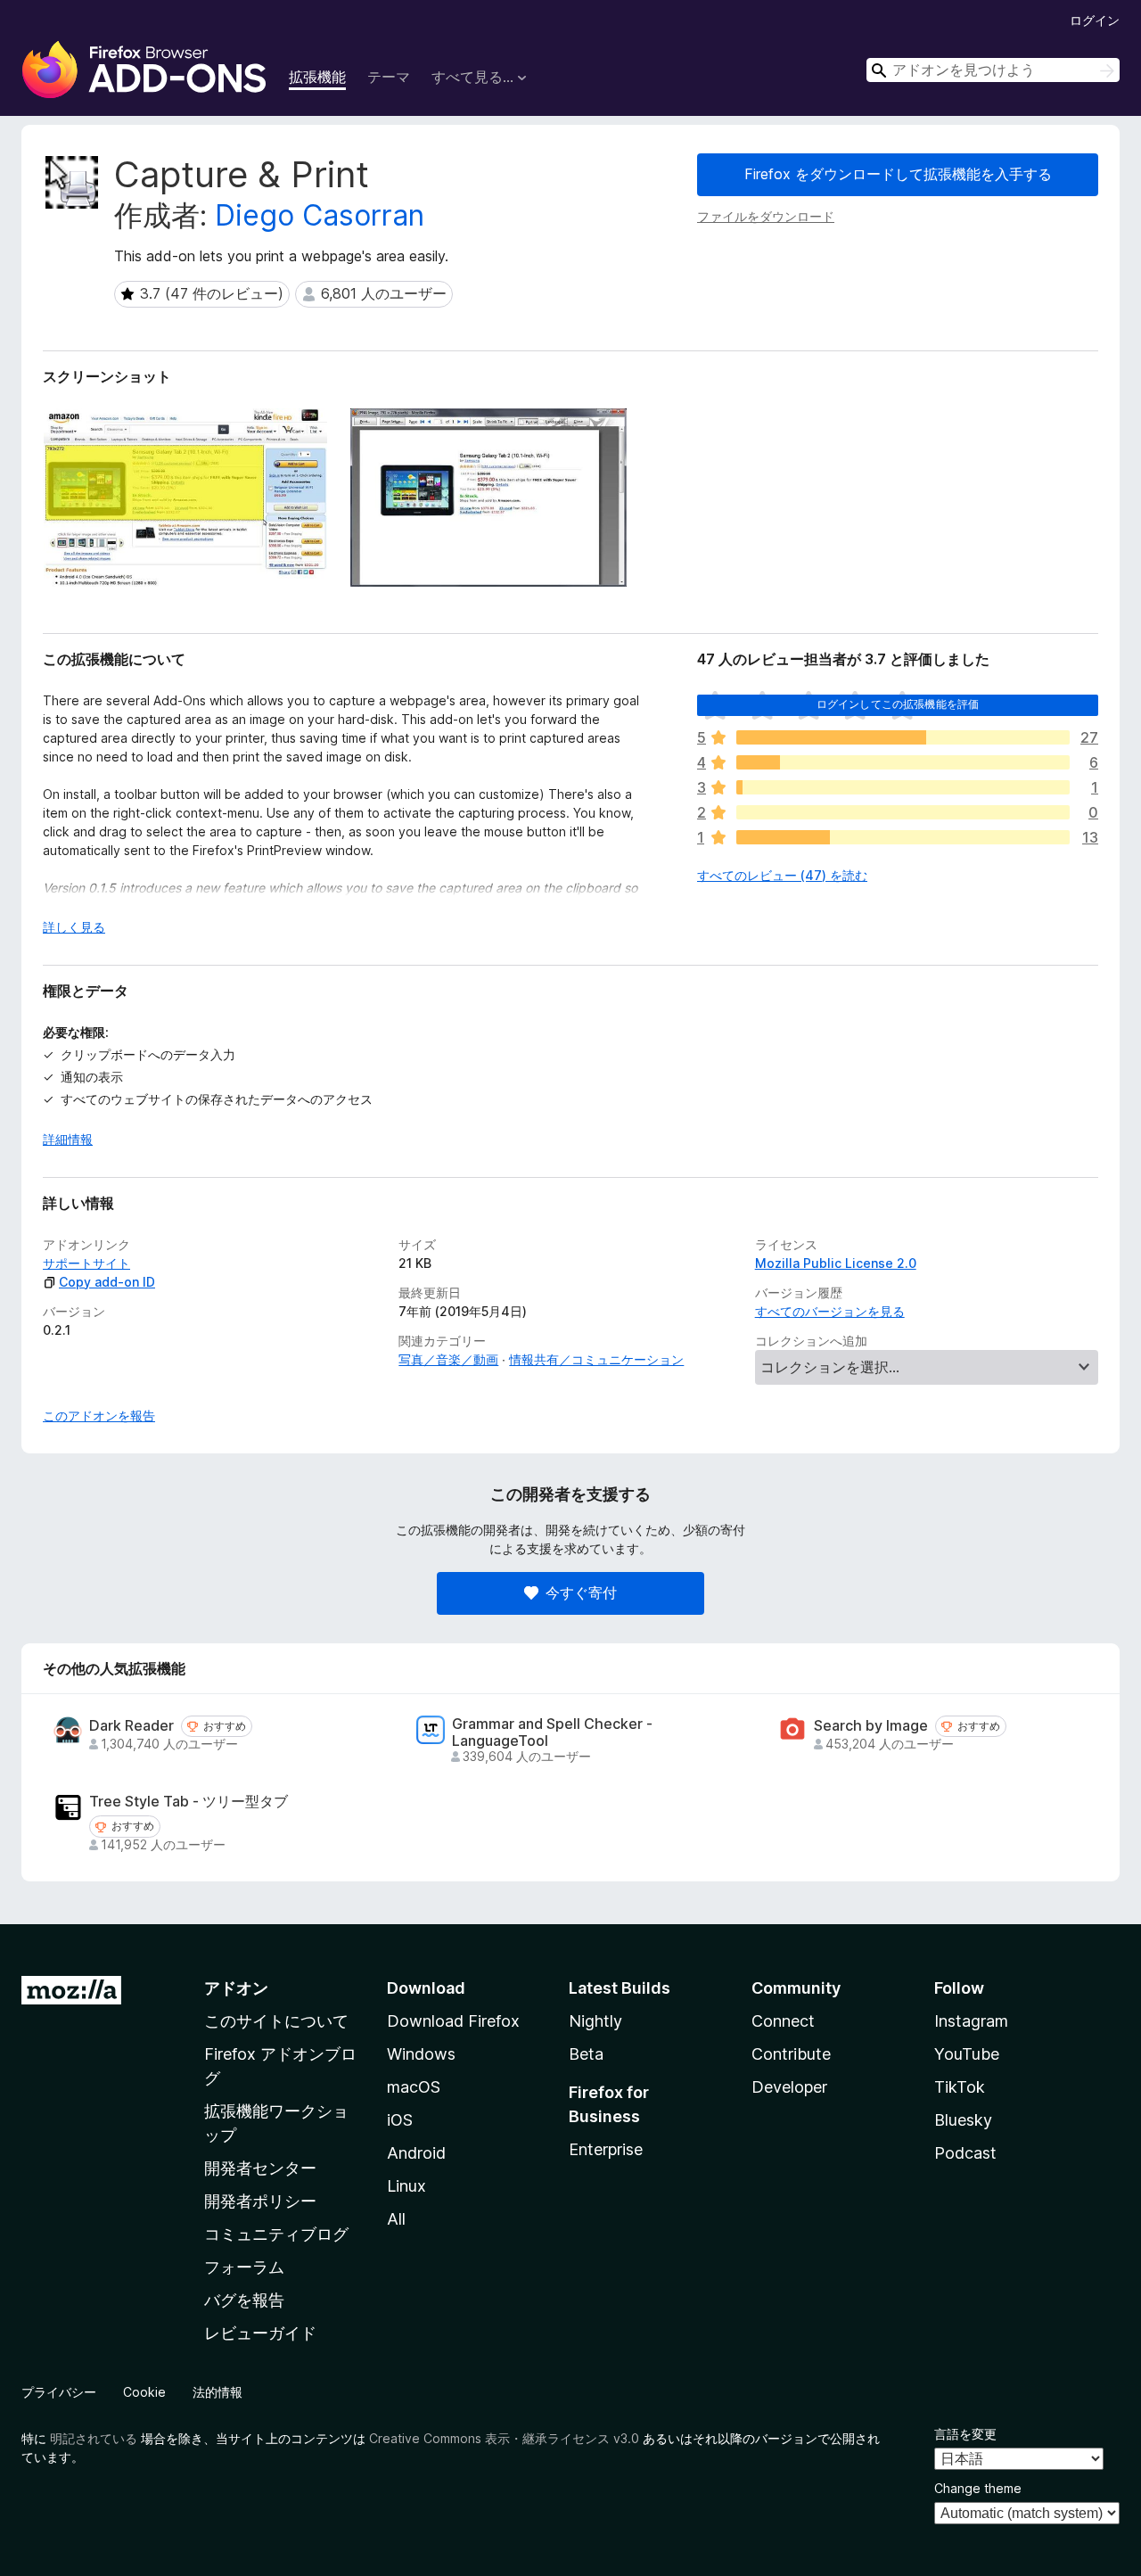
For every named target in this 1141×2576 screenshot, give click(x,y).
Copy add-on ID (107, 1282)
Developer (789, 2087)
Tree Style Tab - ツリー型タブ (189, 1802)
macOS (414, 2087)
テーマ (389, 77)
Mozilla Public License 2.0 (836, 1263)
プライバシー (59, 2392)
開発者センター (260, 2168)
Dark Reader (131, 1726)
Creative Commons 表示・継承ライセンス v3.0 (504, 2438)
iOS (400, 2120)
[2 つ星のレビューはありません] (903, 812)
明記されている (94, 2438)
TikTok (960, 2087)
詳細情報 (68, 1139)
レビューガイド (260, 2333)
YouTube (967, 2054)
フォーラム (244, 2267)
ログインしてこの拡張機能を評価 (898, 704)
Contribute (791, 2054)
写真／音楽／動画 (448, 1359)
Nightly (595, 2021)
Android (416, 2153)
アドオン (236, 1988)
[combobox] (993, 70)
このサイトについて (276, 2021)
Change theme (978, 2488)
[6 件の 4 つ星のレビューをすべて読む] (903, 762)
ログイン (1095, 20)
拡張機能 (317, 77)
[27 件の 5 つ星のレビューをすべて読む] (903, 737)
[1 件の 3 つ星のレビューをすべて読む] (903, 787)
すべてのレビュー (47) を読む (782, 875)
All (396, 2219)
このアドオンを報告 (99, 1416)
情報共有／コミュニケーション (596, 1359)
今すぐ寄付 (581, 1593)
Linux (406, 2186)
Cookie (144, 2392)
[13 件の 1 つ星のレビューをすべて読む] (903, 837)
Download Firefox (453, 2021)
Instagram (971, 2021)
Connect (783, 2021)
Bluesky (963, 2120)
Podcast (965, 2153)
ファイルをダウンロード (766, 216)
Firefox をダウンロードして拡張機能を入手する (898, 174)
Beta (586, 2054)
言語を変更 (965, 2434)
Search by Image (871, 1726)
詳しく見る (74, 927)
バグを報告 (244, 2300)
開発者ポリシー (260, 2201)
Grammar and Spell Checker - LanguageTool (552, 1732)
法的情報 (218, 2392)
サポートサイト (86, 1263)
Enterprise (606, 2149)
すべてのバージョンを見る (830, 1311)
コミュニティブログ (276, 2234)
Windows (421, 2054)
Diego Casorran (320, 215)
